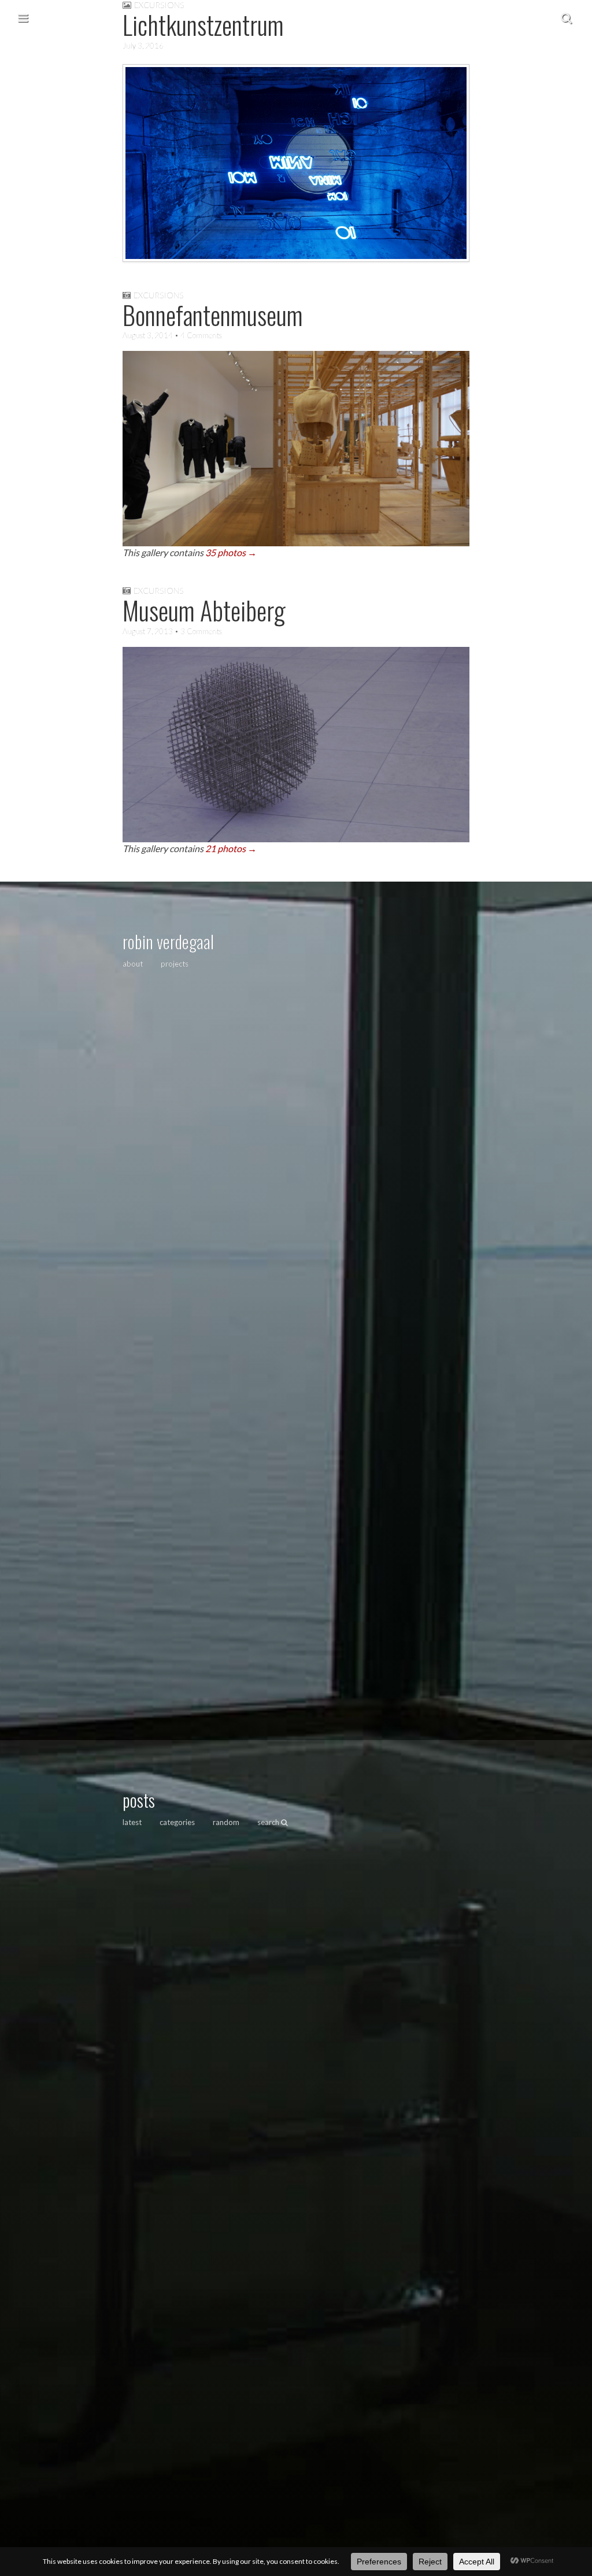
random (226, 1822)
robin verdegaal (168, 941)
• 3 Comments (197, 631)
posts (139, 1800)
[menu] (23, 17)
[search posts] (566, 17)
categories (177, 1822)
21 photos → (231, 848)
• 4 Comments (197, 335)
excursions (158, 295)
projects (175, 964)
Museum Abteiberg (204, 610)
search (269, 1822)
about (133, 964)
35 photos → (231, 552)
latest (132, 1822)
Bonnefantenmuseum (213, 315)
